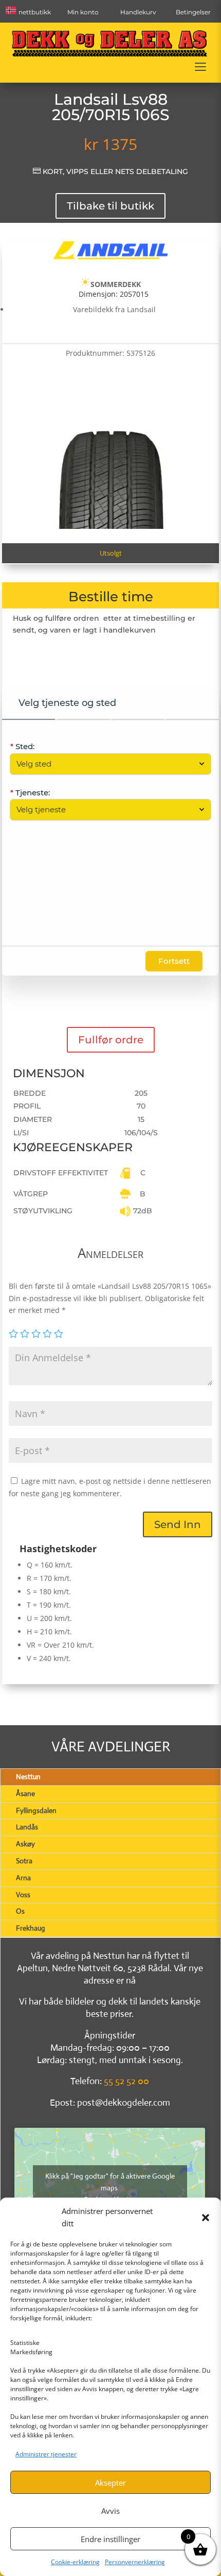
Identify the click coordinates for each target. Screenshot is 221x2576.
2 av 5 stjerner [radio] (25, 1333)
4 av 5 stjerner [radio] (47, 1333)
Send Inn (178, 1524)
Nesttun (28, 1777)
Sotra (24, 1861)
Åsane (25, 1793)
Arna (23, 1878)
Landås (27, 1827)
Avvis (110, 2511)
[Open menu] (200, 67)
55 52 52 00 (126, 2081)
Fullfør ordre (111, 1040)
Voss (23, 1895)
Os (20, 1911)
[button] (206, 2218)
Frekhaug (31, 1928)
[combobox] (105, 764)
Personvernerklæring (135, 2562)
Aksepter (110, 2483)
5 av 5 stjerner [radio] (59, 1333)
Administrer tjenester (46, 2454)
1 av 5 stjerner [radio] (13, 1333)
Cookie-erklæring (75, 2562)
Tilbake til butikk (110, 206)
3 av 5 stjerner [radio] (36, 1333)
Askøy (25, 1844)
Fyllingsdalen (36, 1810)
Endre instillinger (110, 2539)
